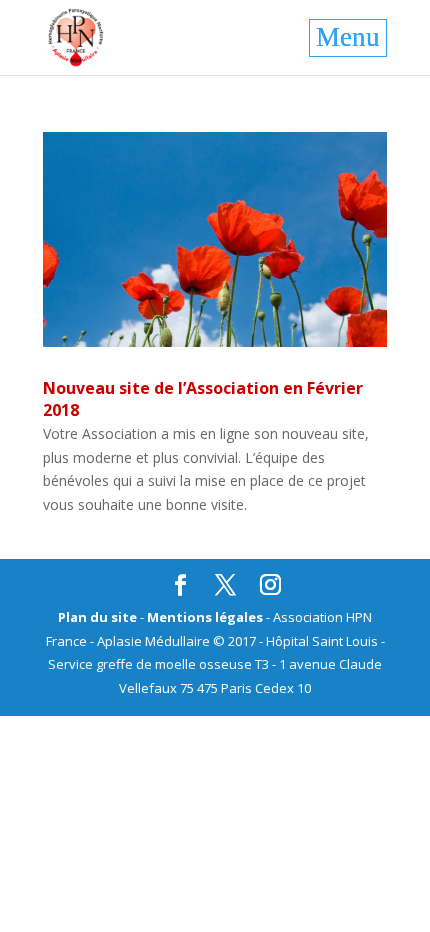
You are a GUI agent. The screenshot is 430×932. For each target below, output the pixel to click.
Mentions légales (205, 617)
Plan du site (97, 617)
